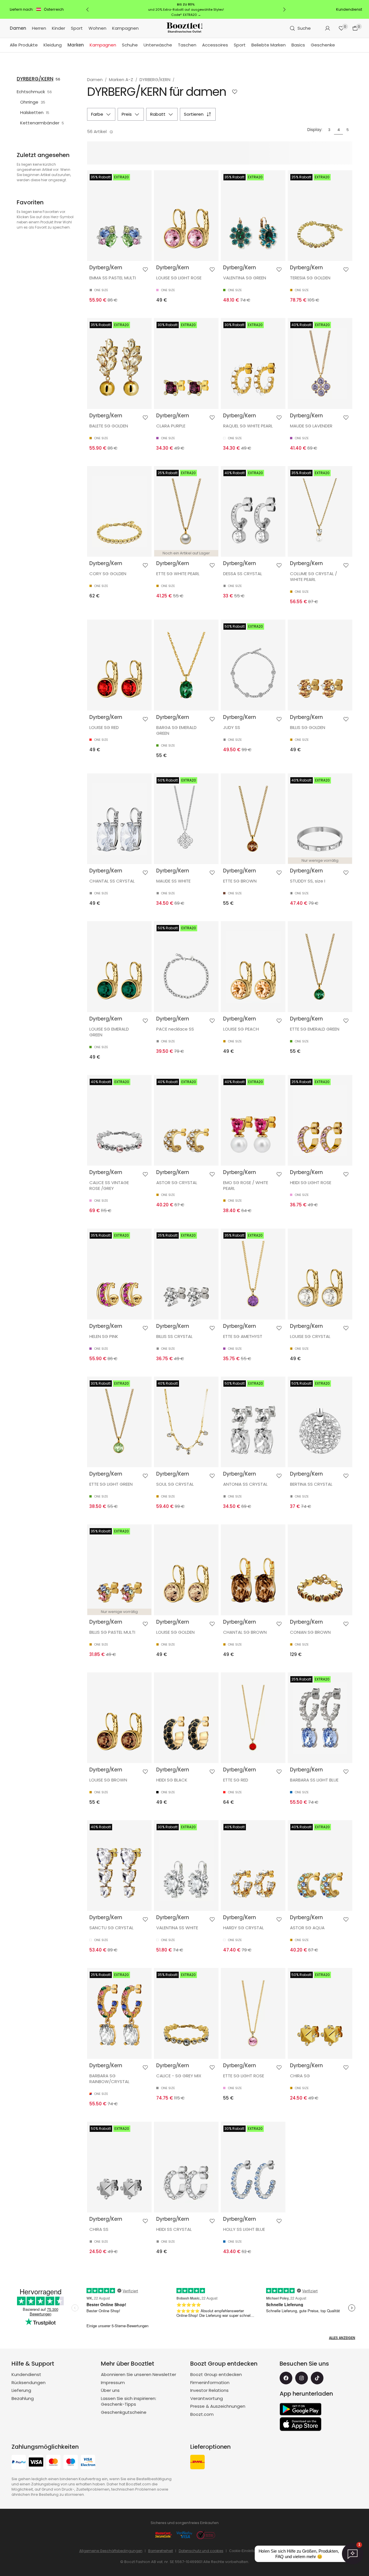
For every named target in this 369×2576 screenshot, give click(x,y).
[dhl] (197, 2463)
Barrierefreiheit (161, 2551)
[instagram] (302, 2378)
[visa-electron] (88, 2463)
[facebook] (286, 2378)
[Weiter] (284, 10)
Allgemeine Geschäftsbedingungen (111, 2551)
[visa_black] (36, 2463)
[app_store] (301, 2424)
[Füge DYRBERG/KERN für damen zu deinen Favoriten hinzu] (235, 92)
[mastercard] (53, 2463)
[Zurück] (88, 10)
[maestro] (71, 2463)
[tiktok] (317, 2378)
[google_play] (301, 2409)
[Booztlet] (184, 28)
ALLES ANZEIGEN (342, 2338)
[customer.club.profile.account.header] (327, 28)
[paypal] (19, 2463)
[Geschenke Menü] (338, 45)
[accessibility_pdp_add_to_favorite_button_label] (145, 270)
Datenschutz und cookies (201, 2551)
